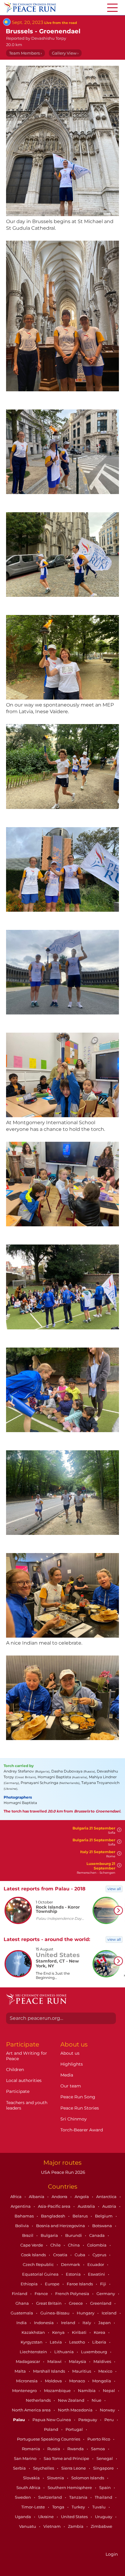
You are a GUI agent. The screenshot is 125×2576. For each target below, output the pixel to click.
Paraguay (88, 2420)
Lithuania (64, 2352)
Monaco (78, 2381)
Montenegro (25, 2391)
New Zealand (72, 2400)
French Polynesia (73, 2294)
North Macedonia (76, 2410)
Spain (105, 2487)
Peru (110, 2420)
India (22, 2323)
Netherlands (39, 2400)
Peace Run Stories (80, 2108)
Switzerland (51, 2497)
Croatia (61, 2255)
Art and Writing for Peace (27, 2056)
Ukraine (46, 2517)
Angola (82, 2197)
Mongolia (102, 2381)
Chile (56, 2245)
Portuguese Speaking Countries (49, 2439)
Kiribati (80, 2332)
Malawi (55, 2361)
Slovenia (56, 2478)
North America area (32, 2410)
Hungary (86, 2313)
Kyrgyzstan (32, 2342)
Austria (110, 2206)
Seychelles (44, 2468)
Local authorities (24, 2080)
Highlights (72, 2064)
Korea (100, 2332)
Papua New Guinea (52, 2420)
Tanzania (79, 2497)
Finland (20, 2294)
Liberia (100, 2342)
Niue (97, 2400)
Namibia (87, 2391)
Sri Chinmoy (74, 2119)
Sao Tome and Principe (67, 2458)
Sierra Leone (74, 2468)
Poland (52, 2429)
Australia (87, 2206)
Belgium (104, 2216)
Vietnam (52, 2526)
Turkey (79, 2507)
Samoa (98, 2449)
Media (67, 2075)
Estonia (74, 2274)
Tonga (59, 2507)
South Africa (29, 2487)
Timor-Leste (34, 2507)
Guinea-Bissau (55, 2313)
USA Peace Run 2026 (62, 2172)
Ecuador (96, 2264)
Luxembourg (95, 2352)
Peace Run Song (78, 2097)
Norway (108, 2410)
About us (70, 2053)
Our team (71, 2086)
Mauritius (82, 2371)
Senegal (105, 2458)
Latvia (56, 2342)
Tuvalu (99, 2507)
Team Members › (25, 53)
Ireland (69, 2323)
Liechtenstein (34, 2352)
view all (114, 1889)
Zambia (76, 2526)
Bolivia (22, 2226)
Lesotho (78, 2342)
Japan (105, 2323)
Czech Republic (39, 2264)
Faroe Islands (80, 2284)
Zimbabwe (101, 2526)
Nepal (109, 2391)
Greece (76, 2303)
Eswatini (97, 2274)
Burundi (74, 2235)
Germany (106, 2294)
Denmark (71, 2264)
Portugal (75, 2429)
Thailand (104, 2497)
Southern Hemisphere (70, 2487)
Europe (53, 2284)
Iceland (110, 2313)
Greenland (101, 2303)
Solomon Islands (88, 2478)
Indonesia (44, 2323)
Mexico (106, 2371)
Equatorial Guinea (41, 2274)
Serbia (20, 2468)
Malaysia (78, 2361)
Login (112, 2554)
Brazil (28, 2235)
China (74, 2245)
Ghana (23, 2303)
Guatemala (22, 2313)
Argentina (21, 2206)
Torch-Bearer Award (82, 2130)
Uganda (23, 2517)
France (42, 2294)
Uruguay (104, 2517)
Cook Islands (34, 2255)
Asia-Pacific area (55, 2206)
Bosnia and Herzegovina (61, 2226)
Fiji (104, 2284)
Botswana (103, 2226)
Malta (21, 2371)
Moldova (54, 2381)
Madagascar (28, 2361)
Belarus (81, 2216)
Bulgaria (50, 2235)
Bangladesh (54, 2216)
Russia (54, 2449)
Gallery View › (65, 53)
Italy (87, 2323)
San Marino (26, 2458)
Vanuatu (28, 2526)
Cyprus (100, 2255)
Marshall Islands (49, 2371)
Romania (31, 2449)
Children (15, 2070)
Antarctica (107, 2197)
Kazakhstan (34, 2332)
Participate (18, 2091)
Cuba (80, 2255)
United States (75, 2517)
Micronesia (27, 2381)
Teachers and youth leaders (27, 2105)
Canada (97, 2235)
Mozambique (58, 2391)
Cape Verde (32, 2245)
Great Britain (49, 2303)
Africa (16, 2197)
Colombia (97, 2245)
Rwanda (76, 2449)
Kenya (59, 2332)
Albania (37, 2197)
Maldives (103, 2361)
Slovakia (32, 2478)
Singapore (104, 2468)
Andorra (60, 2197)
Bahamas (25, 2216)
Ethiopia (30, 2284)
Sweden (23, 2497)
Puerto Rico (99, 2439)
